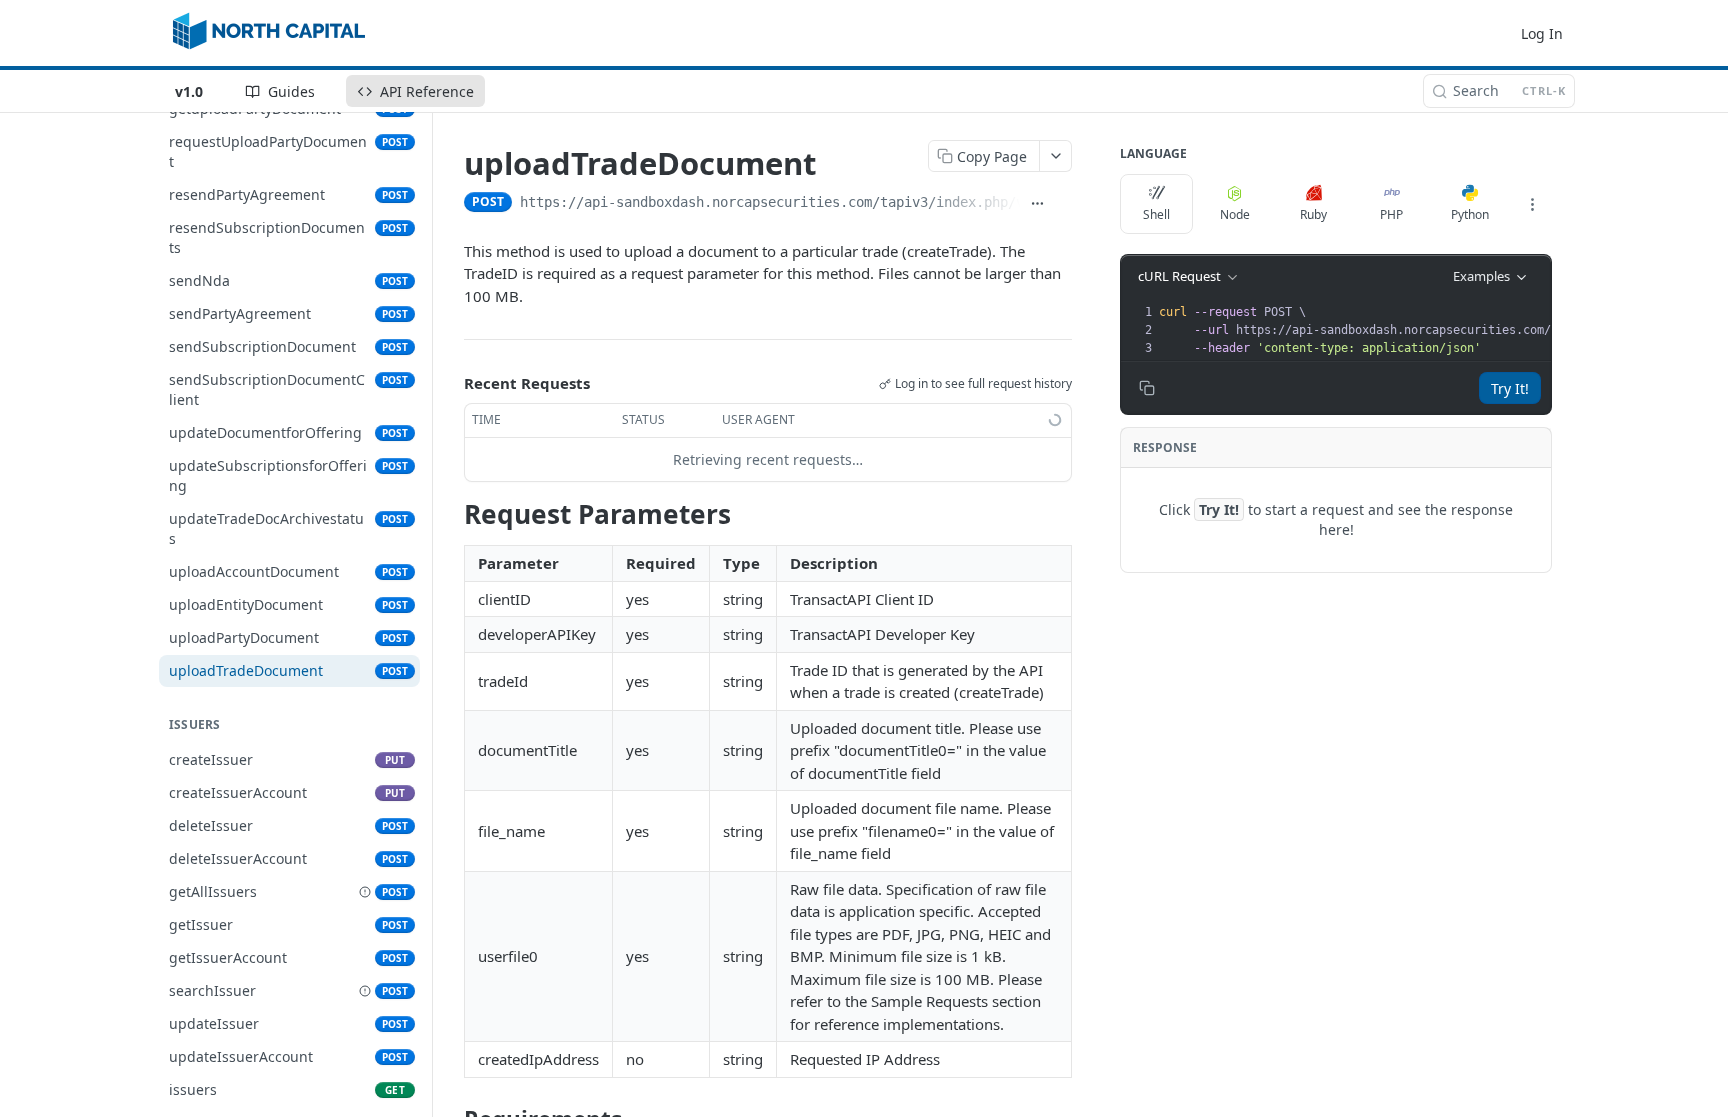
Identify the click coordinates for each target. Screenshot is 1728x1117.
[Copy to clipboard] (1063, 204)
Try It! (1510, 388)
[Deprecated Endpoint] (365, 892)
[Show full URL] (1037, 204)
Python (1470, 214)
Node (1235, 214)
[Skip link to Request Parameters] (450, 514)
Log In (1542, 33)
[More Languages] (1532, 204)
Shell (1156, 214)
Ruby (1313, 214)
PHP (1391, 214)
